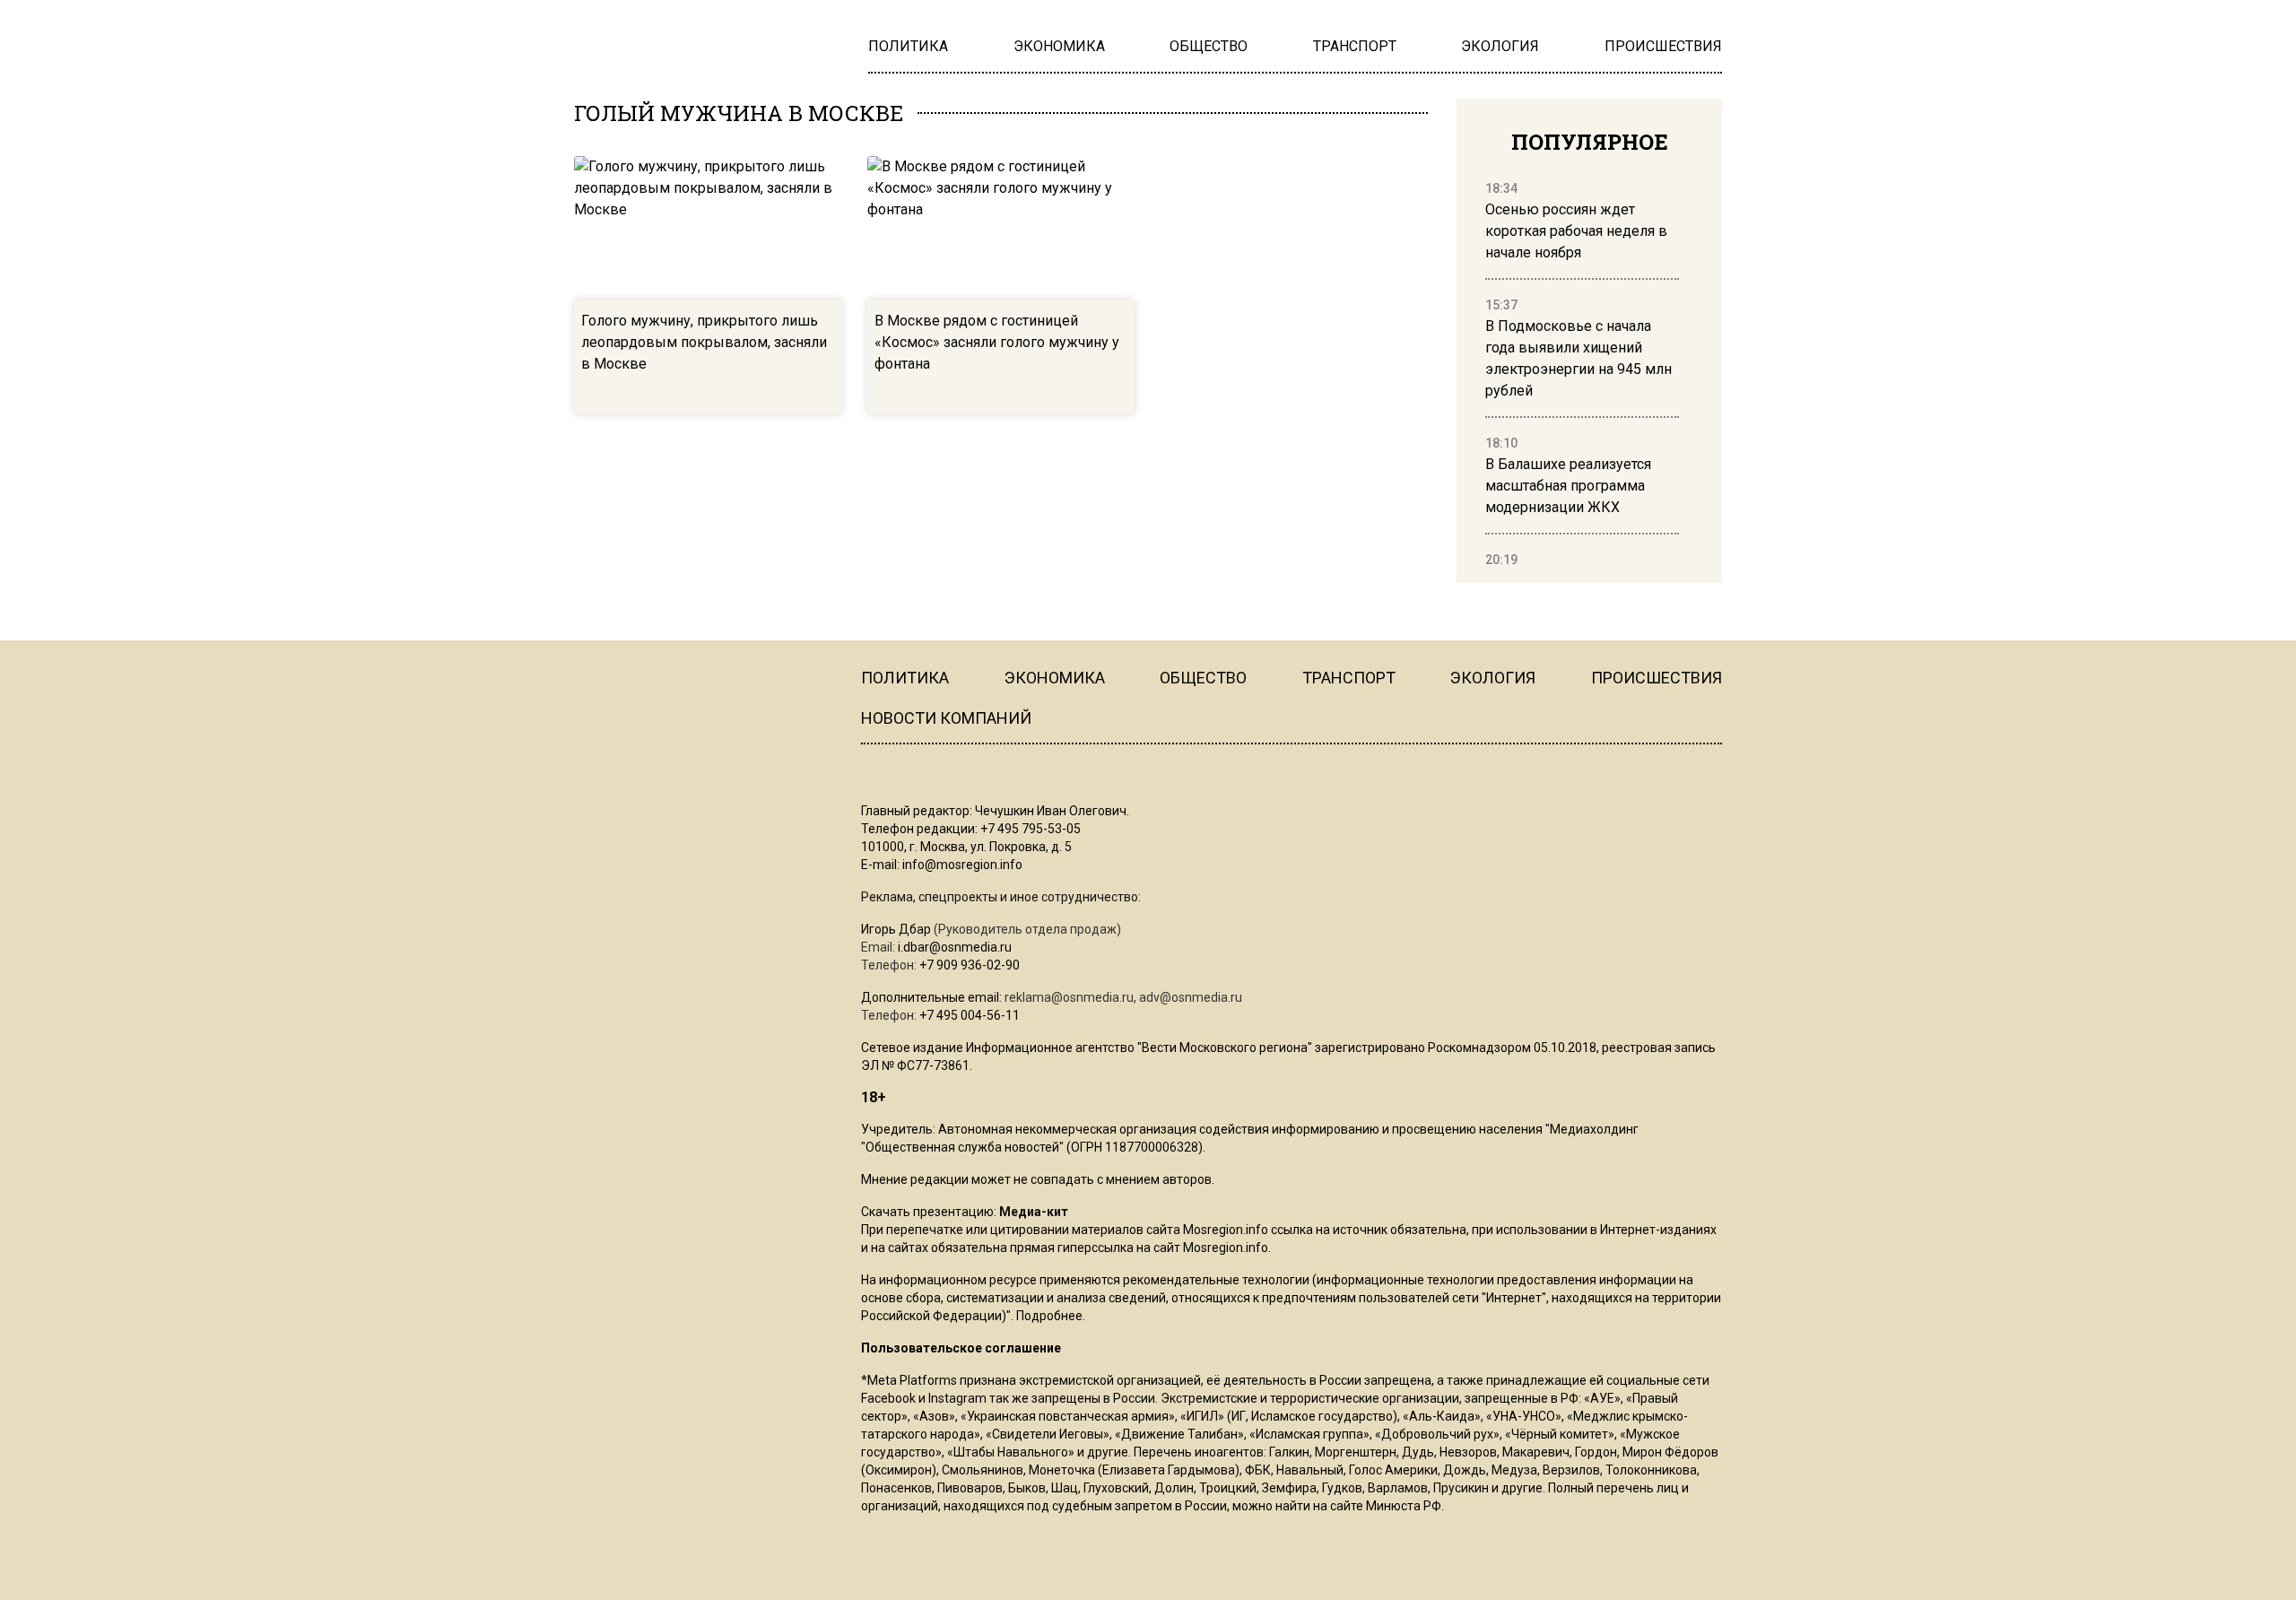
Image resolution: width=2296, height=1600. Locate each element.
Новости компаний (946, 718)
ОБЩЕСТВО (1203, 678)
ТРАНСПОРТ (1349, 678)
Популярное (1590, 142)
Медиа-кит (1034, 1212)
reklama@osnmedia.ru (1069, 997)
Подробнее (1049, 1316)
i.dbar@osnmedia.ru (955, 947)
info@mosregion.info (962, 865)
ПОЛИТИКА (905, 678)
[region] (1582, 375)
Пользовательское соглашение (961, 1348)
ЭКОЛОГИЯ (1493, 678)
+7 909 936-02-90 (970, 965)
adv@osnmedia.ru (1191, 997)
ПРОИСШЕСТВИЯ (1657, 678)
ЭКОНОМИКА (1055, 678)
